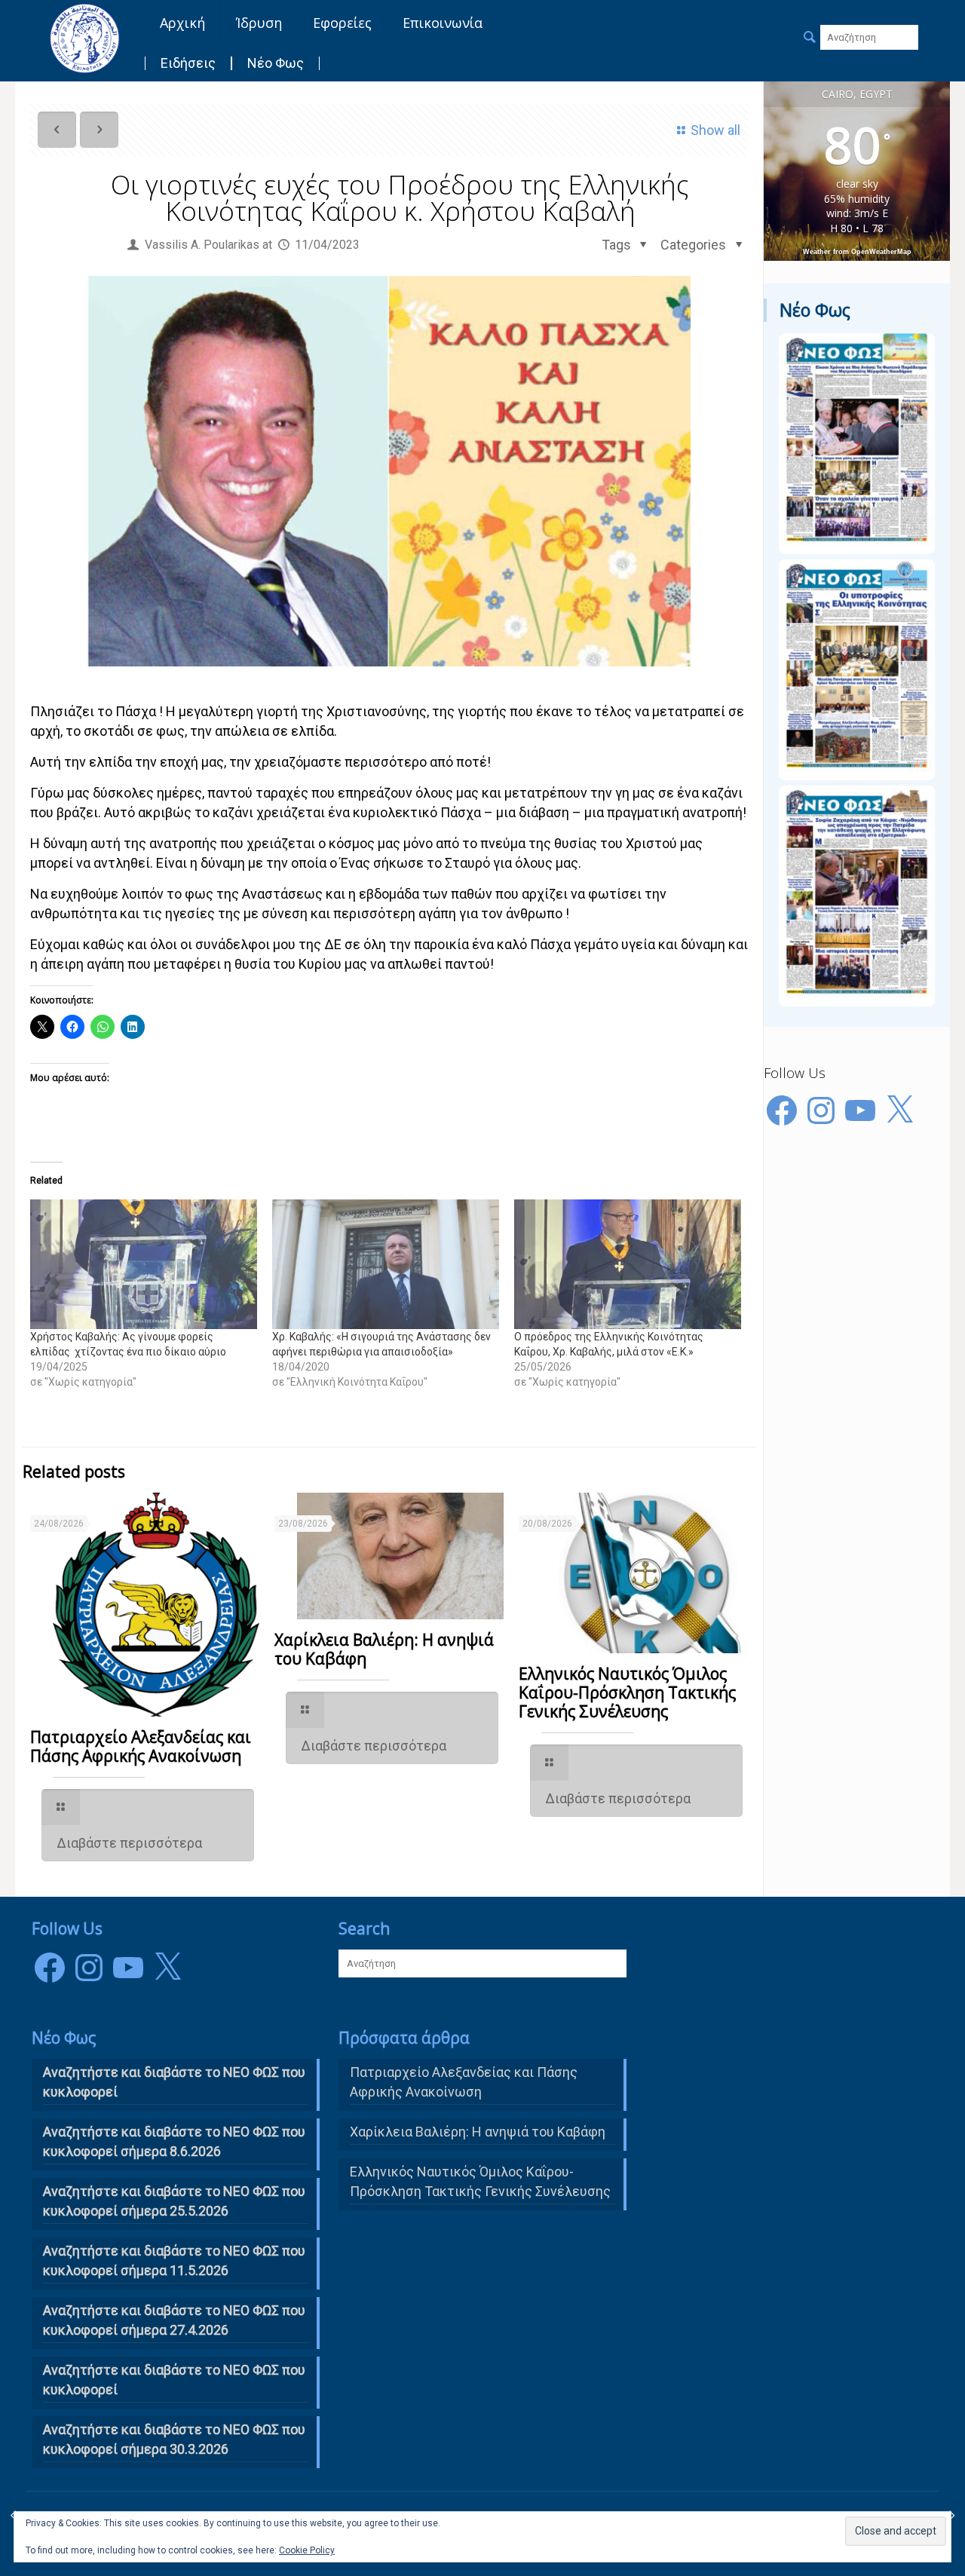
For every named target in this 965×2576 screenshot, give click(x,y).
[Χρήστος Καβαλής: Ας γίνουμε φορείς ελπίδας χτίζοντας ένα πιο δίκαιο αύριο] (144, 1264)
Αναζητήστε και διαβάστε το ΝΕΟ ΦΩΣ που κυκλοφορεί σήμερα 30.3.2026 (174, 2439)
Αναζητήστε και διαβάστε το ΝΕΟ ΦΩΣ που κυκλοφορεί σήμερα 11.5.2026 (174, 2261)
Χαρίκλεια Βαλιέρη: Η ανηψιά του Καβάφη (384, 1649)
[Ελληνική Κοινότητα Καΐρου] (84, 38)
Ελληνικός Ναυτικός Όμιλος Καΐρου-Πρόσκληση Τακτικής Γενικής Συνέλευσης (627, 1692)
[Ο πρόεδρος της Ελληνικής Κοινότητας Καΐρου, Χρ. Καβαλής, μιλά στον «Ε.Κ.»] (628, 1264)
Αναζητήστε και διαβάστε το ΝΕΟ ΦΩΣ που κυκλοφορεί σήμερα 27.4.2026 (174, 2320)
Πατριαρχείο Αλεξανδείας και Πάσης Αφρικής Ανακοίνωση (141, 1746)
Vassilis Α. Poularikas (202, 245)
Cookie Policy (307, 2550)
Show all (715, 130)
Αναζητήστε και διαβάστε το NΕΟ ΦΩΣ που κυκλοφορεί (174, 2082)
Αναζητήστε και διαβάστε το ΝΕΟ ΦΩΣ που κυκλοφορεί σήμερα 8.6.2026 (174, 2141)
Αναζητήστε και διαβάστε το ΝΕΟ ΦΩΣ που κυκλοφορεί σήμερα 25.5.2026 (174, 2201)
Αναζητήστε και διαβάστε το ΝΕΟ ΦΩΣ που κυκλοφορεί (174, 2380)
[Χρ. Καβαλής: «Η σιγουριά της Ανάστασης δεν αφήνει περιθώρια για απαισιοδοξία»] (386, 1264)
